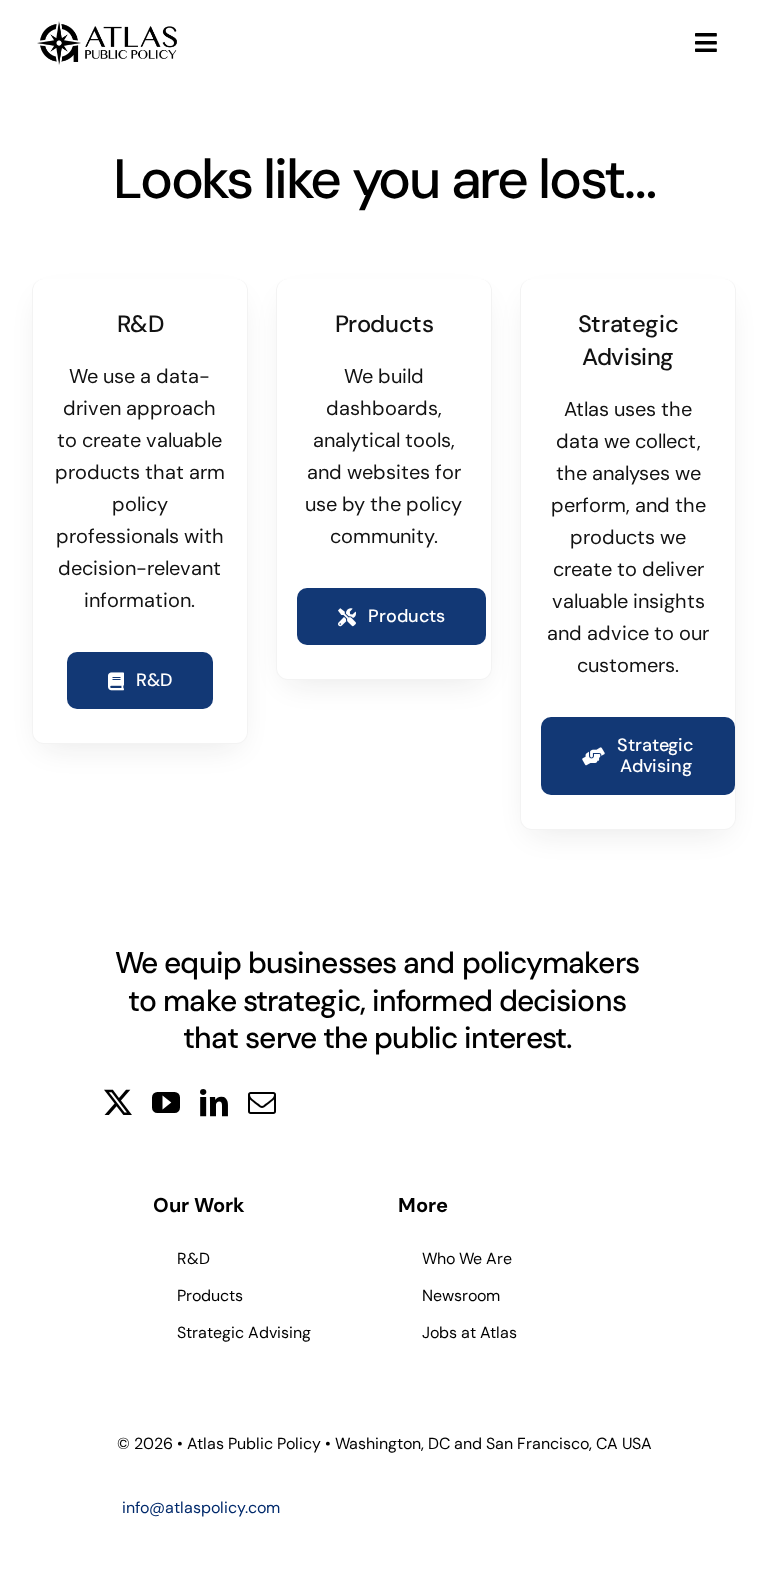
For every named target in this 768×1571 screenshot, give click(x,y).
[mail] (262, 1103)
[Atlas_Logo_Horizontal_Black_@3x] (108, 25)
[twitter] (118, 1103)
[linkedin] (214, 1103)
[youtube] (166, 1103)
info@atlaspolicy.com (201, 1507)
